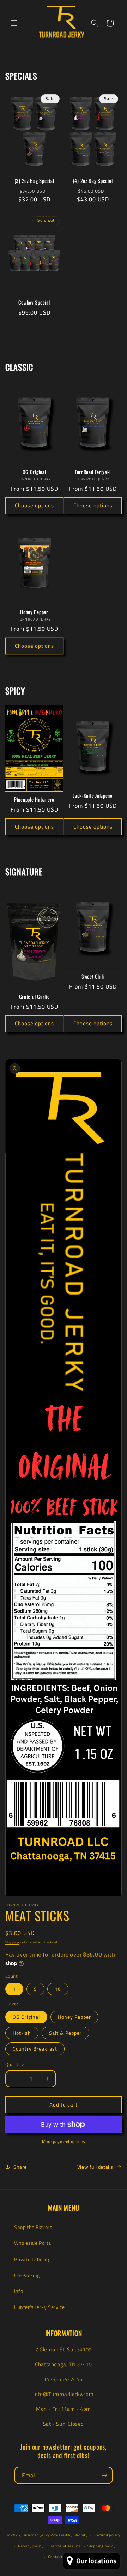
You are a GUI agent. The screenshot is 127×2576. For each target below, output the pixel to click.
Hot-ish (22, 2033)
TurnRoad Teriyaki (93, 472)
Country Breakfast (35, 2049)
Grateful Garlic (34, 997)
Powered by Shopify (69, 2535)
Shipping (12, 1942)
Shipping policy (102, 2546)
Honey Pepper (34, 612)
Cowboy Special (34, 302)
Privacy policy (31, 2546)
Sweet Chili (93, 976)
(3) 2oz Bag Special (34, 181)
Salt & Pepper (65, 2033)
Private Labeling (32, 2259)
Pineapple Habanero (34, 800)
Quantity (14, 2065)
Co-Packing (27, 2275)
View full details (95, 2167)
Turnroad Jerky (36, 2535)
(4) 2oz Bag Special (93, 181)
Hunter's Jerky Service (39, 2307)
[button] (14, 23)
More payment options (64, 2142)
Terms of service (65, 2546)
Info (19, 2291)
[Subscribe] (104, 2475)
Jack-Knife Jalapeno (93, 796)
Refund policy (107, 2535)
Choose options (34, 505)
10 (58, 1989)
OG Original (34, 472)
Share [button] (20, 2167)
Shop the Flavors (33, 2227)
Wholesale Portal (33, 2243)
